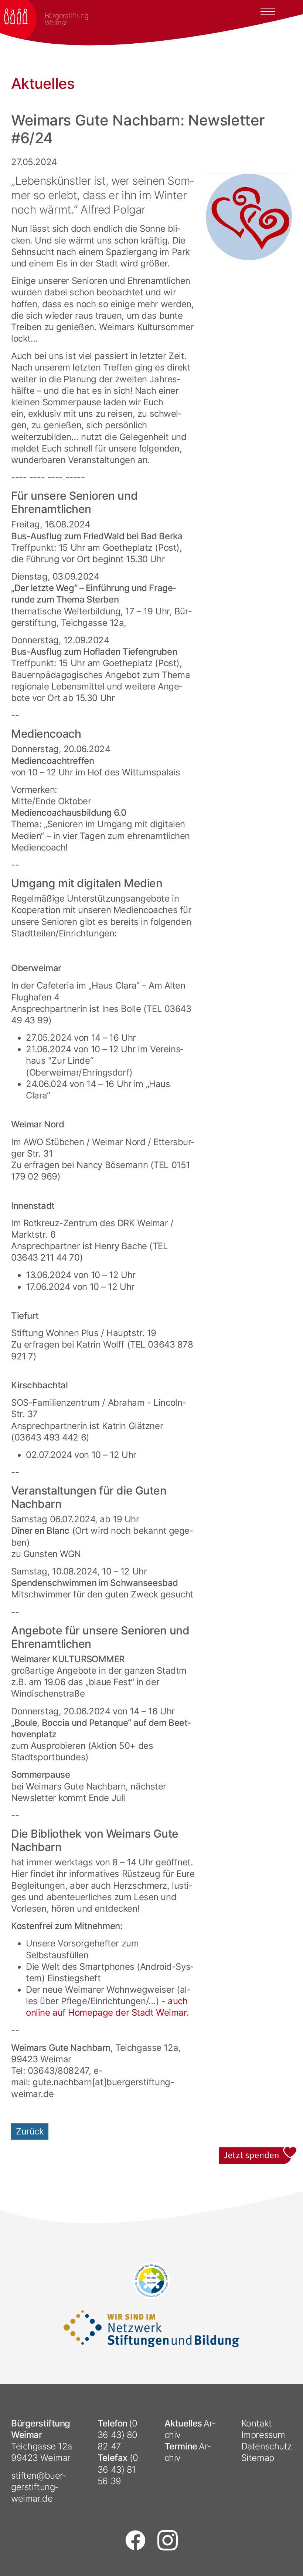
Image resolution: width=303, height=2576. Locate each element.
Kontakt (257, 2423)
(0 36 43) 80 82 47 (118, 2435)
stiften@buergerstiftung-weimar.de (39, 2487)
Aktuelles (183, 2423)
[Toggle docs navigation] (268, 11)
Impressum (263, 2435)
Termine (181, 2446)
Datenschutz (267, 2446)
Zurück (30, 2131)
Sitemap (258, 2458)
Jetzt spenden (258, 2151)
